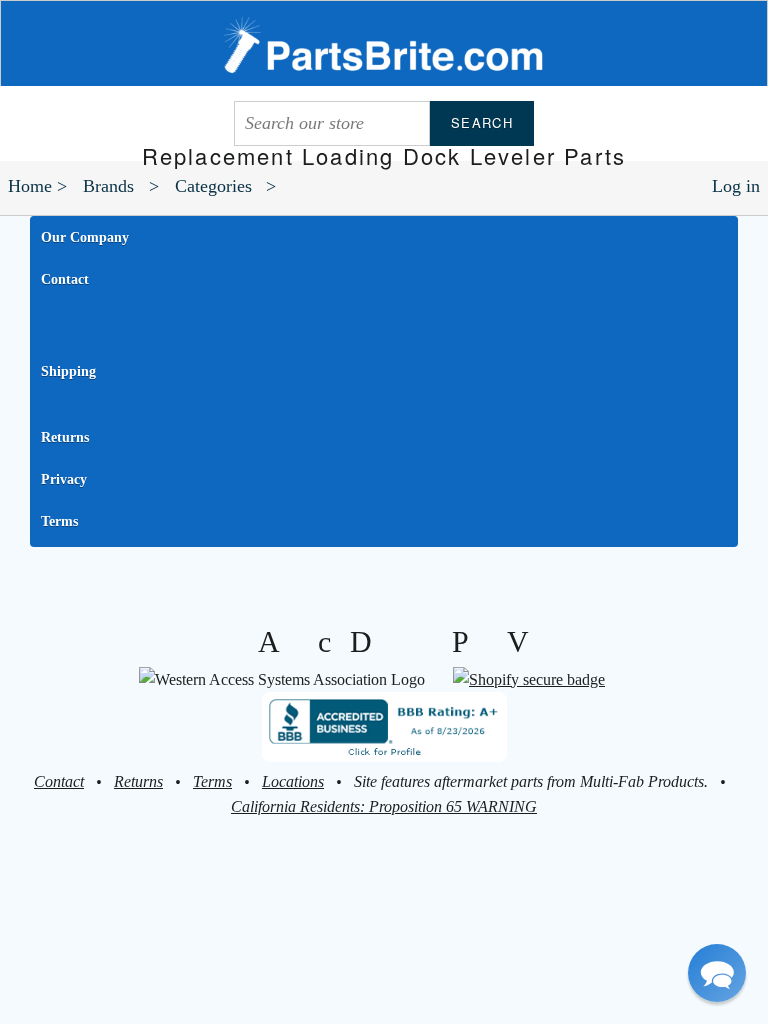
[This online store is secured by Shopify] (529, 679)
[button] (717, 973)
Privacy (64, 479)
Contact (65, 279)
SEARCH (482, 122)
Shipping (68, 371)
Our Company (85, 237)
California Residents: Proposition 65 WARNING (384, 806)
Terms (59, 521)
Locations (293, 781)
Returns (65, 437)
